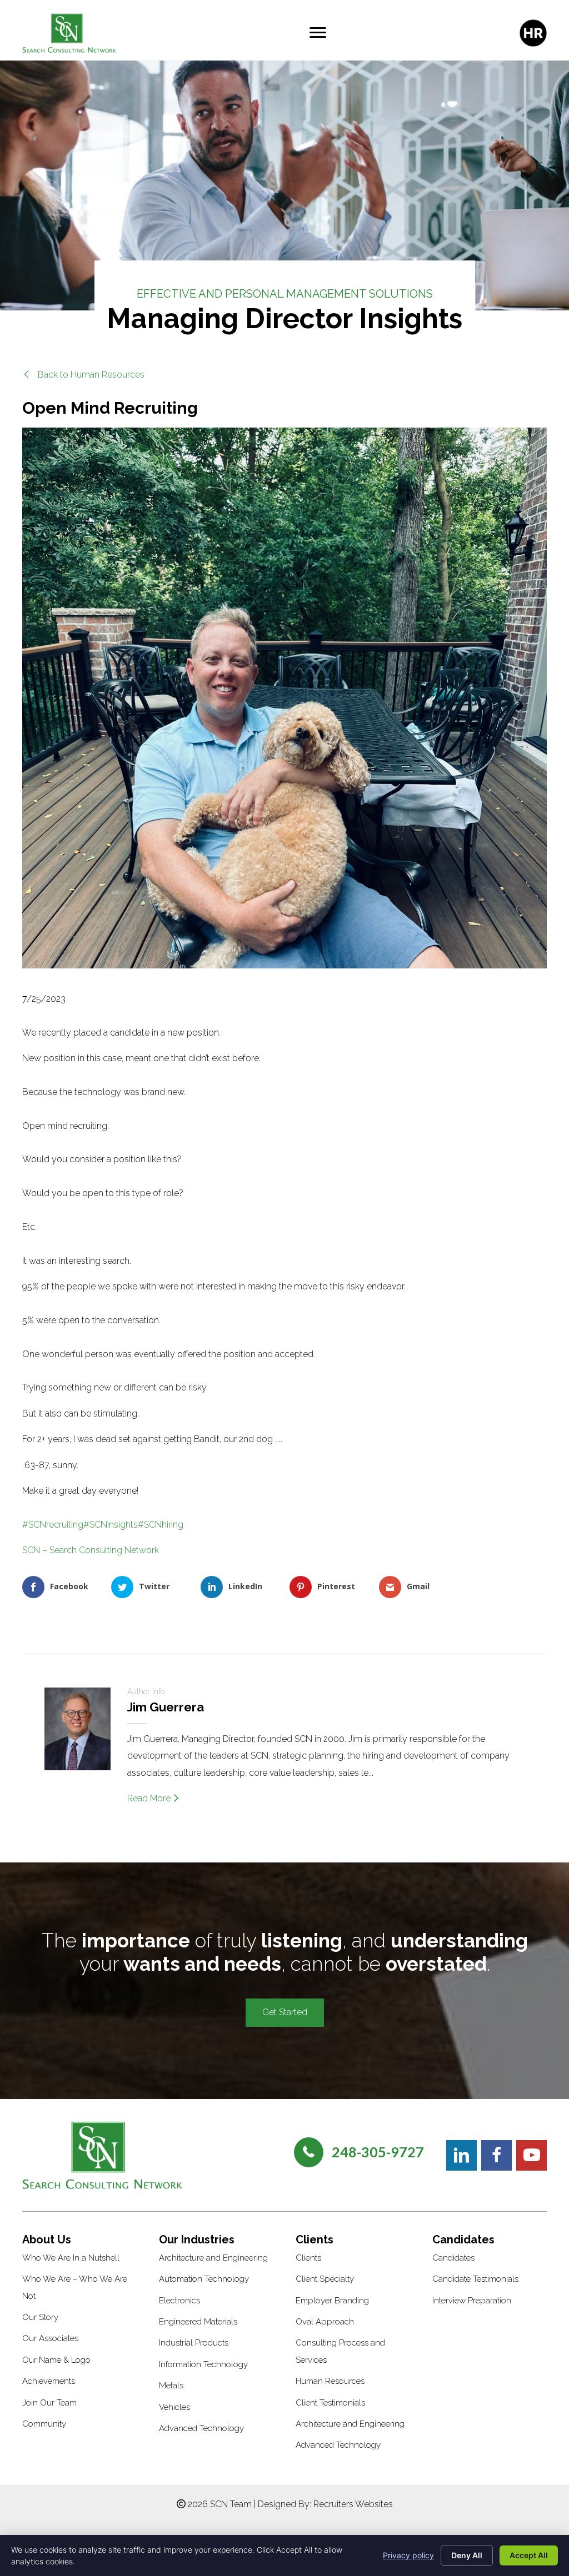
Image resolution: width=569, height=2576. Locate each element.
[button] (83, 375)
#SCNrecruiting (53, 1525)
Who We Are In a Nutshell (71, 2258)
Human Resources (330, 2381)
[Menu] (318, 33)
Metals (171, 2386)
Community (44, 2424)
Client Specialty (325, 2279)
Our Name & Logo (56, 2360)
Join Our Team (49, 2403)
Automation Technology (204, 2279)
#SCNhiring (161, 1525)
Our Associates (50, 2338)
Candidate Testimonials (475, 2279)
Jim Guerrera (166, 1707)
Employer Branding (332, 2301)
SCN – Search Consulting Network (91, 1550)
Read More (150, 1798)
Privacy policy (408, 2555)
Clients (308, 2258)
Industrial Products (194, 2343)
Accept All (529, 2555)
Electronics (179, 2301)
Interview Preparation (472, 2301)
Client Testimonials (330, 2403)
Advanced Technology (201, 2428)
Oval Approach (325, 2322)
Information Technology (203, 2364)
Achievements (49, 2381)
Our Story (40, 2317)
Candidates (453, 2258)
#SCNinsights (111, 1525)
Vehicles (174, 2407)
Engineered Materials (198, 2322)
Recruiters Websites (353, 2504)
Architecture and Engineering (213, 2258)
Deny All (467, 2555)
